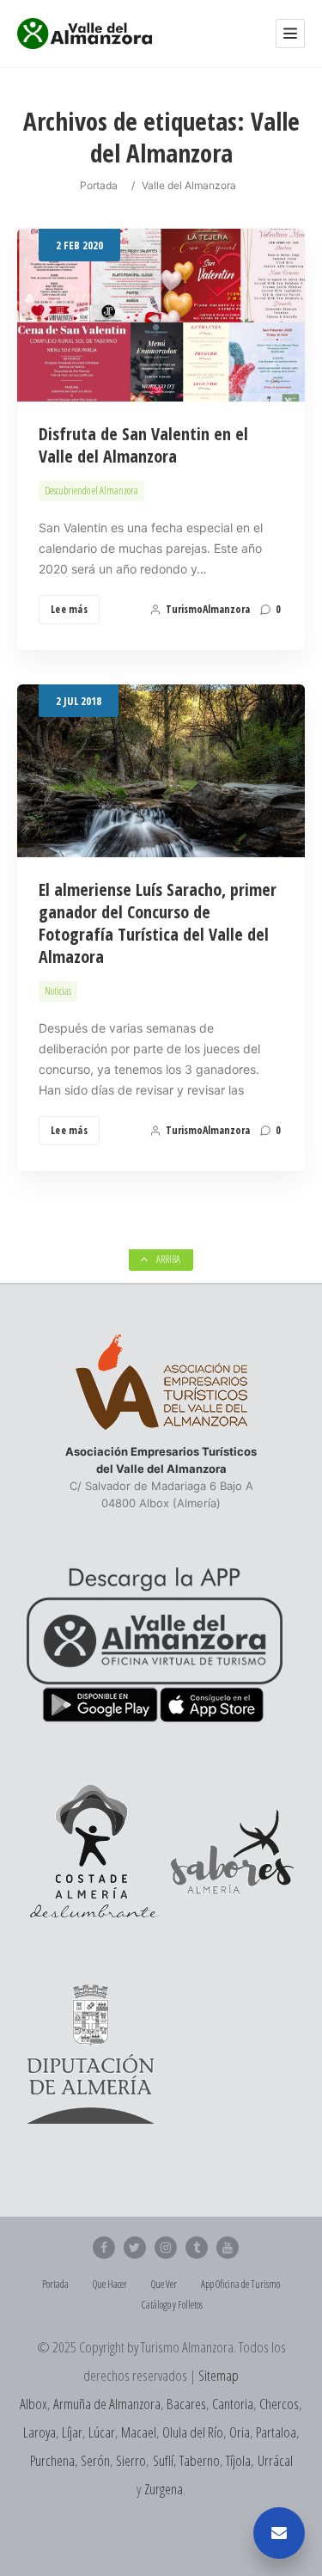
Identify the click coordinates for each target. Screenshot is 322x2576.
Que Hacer (110, 2284)
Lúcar (102, 2432)
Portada (99, 185)
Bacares (186, 2404)
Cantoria (233, 2404)
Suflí (163, 2460)
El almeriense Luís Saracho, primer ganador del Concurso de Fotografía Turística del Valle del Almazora (158, 923)
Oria (240, 2432)
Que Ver (164, 2284)
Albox (33, 2404)
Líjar (72, 2432)
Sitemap (219, 2375)
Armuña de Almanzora (107, 2404)
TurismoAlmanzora (208, 609)
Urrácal (275, 2460)
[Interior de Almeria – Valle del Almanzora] (85, 34)
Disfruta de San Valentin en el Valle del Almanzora (143, 445)
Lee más (69, 609)
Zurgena (164, 2489)
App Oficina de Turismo (240, 2284)
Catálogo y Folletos (172, 2305)
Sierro (131, 2460)
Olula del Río (193, 2432)
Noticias (58, 991)
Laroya (39, 2432)
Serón (95, 2460)
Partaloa (276, 2432)
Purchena (52, 2460)
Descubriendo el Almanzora (91, 491)
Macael (139, 2432)
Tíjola (238, 2460)
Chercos (279, 2404)
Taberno (200, 2460)
